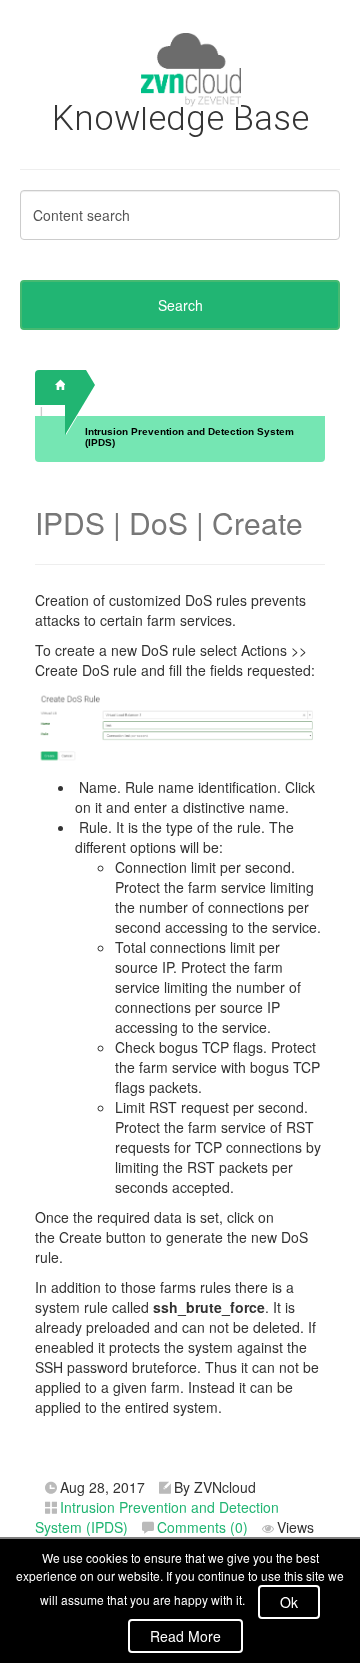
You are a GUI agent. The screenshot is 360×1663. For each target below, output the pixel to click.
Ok (289, 1602)
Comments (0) (202, 1527)
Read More (185, 1636)
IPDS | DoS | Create (169, 522)
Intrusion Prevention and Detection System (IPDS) (189, 437)
